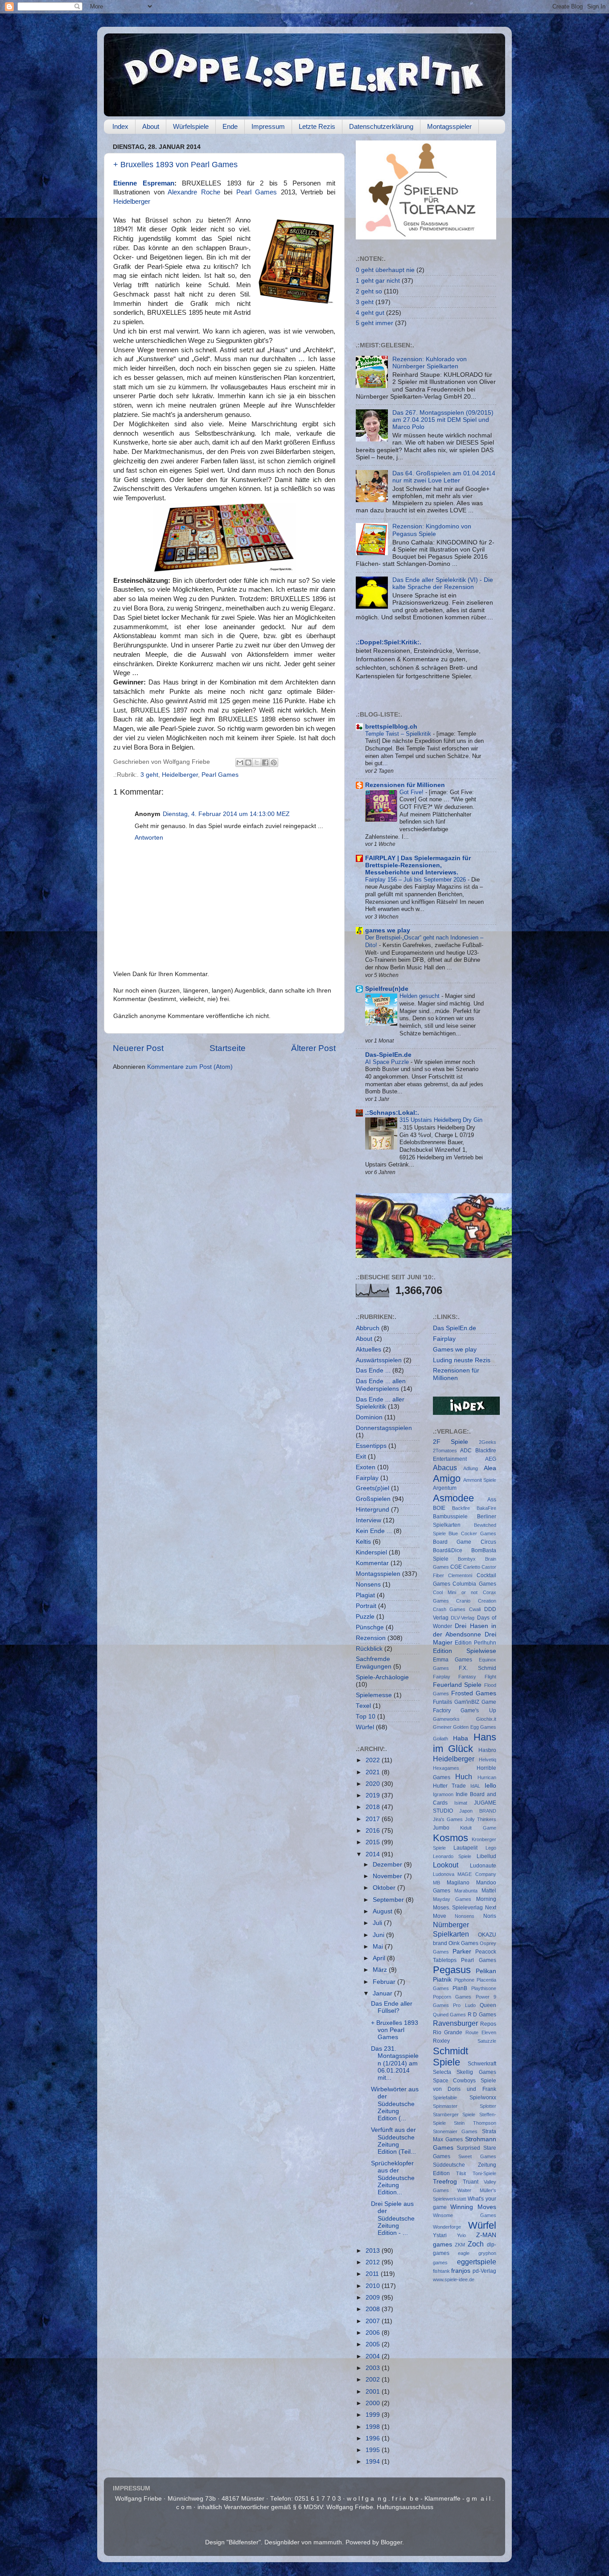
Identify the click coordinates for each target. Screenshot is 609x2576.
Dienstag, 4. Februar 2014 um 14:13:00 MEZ (226, 814)
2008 (374, 2309)
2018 (374, 1807)
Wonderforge (447, 2227)
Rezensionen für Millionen (405, 785)
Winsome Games (465, 2215)
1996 (374, 2438)
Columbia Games (474, 1584)
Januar (383, 1993)
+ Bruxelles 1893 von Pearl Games (175, 165)
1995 (374, 2450)
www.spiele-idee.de (454, 2279)
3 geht (149, 775)
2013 (374, 2251)
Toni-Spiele (484, 2173)
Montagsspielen (378, 1574)
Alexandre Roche (196, 192)
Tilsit (461, 2173)
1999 (374, 2415)
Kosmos (451, 1838)
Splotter (488, 2106)
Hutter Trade (450, 1786)
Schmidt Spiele (451, 2057)
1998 (374, 2427)
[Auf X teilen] (257, 762)
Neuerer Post (138, 1048)
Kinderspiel (371, 1552)
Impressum (268, 126)
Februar (385, 1982)
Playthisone (484, 1988)
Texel (363, 1706)
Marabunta (466, 1891)
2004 (374, 2356)
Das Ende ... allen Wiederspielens (381, 1385)
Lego (491, 1848)
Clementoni (460, 1575)
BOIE (439, 1508)
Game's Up (478, 1710)
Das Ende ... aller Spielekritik (380, 1403)
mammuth (328, 2542)
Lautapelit (465, 1848)
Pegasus (452, 1970)
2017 (374, 1819)
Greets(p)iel (372, 1488)
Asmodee (453, 1498)
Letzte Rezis (317, 126)
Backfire (461, 1508)
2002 (374, 2380)
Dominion (369, 1417)
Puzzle (365, 1617)
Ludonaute (483, 1866)
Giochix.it (486, 1719)
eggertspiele (477, 2262)
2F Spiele (451, 1442)
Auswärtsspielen (379, 1360)
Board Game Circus (465, 1542)
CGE (456, 1567)
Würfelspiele (191, 126)
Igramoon (443, 1794)
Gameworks (446, 1719)
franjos (461, 2271)
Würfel (365, 1727)
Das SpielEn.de (455, 1328)
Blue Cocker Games (472, 1533)
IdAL (475, 1786)
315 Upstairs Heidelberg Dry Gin (441, 1120)
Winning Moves (473, 2207)
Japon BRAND (478, 1811)
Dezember (388, 1865)
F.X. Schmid (477, 1668)
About (151, 126)
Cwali (475, 1609)
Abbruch (368, 1328)
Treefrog (445, 2182)
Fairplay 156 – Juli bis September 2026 (416, 880)
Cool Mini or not (455, 1592)
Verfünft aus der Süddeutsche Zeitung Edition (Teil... (393, 2141)
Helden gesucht (420, 996)
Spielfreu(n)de (387, 989)
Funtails (442, 1702)
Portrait (366, 1606)
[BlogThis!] (248, 762)
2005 (374, 2344)
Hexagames (446, 1768)
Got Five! (412, 792)
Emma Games (453, 1660)
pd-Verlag (484, 2271)
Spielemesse (374, 1695)
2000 (374, 2403)
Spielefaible (445, 2098)
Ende (230, 126)
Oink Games (463, 1943)
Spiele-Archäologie (382, 1677)
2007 (374, 2321)
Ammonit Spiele (480, 1480)
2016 (374, 1831)
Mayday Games (452, 1899)
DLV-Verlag (463, 1618)
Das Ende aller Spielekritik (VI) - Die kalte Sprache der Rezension (443, 583)
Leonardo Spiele (452, 1856)
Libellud (486, 1856)
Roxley (441, 2041)
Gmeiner (442, 1727)
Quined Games (450, 2015)
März (381, 1970)
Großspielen (373, 1499)
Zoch (476, 2244)
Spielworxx (483, 2098)
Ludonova (444, 1874)
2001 (374, 2392)
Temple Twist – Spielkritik (399, 734)
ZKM (460, 2245)
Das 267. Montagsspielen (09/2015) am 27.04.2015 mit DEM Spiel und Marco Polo (443, 420)
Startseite (228, 1048)
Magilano (458, 1883)
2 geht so (369, 291)
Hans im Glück (465, 1743)
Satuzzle (487, 2041)
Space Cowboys (455, 2081)
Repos (488, 2024)
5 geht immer (374, 323)
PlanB (460, 1988)
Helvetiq (488, 1760)
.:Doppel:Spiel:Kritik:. (389, 642)
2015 (374, 1842)
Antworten (149, 838)
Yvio (461, 2235)
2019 (374, 1795)
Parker (462, 1952)
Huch (464, 1776)
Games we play (455, 1350)
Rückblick (369, 1649)
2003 (374, 2368)
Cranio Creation (476, 1601)
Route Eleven (481, 2032)
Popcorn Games (452, 1997)
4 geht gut (370, 313)
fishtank (441, 2271)
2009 (374, 2298)
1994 (374, 2462)
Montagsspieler (449, 126)
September (389, 1900)
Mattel (489, 1891)
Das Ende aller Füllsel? (392, 2007)
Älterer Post (313, 1048)
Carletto (472, 1567)
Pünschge (370, 1627)
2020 (374, 1784)
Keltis (363, 1542)
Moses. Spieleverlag (458, 1908)
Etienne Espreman (144, 183)
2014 (374, 1854)
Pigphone (464, 1980)
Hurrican (487, 1777)
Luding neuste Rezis (462, 1360)
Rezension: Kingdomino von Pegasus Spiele (432, 530)
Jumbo (441, 1828)
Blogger (391, 2542)
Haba (461, 1738)
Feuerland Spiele (457, 1685)
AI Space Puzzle (388, 1062)
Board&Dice (448, 1550)
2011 (373, 2274)
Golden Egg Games (475, 1727)
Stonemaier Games (455, 2131)
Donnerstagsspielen (384, 1428)
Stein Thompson (475, 2123)
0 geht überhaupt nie (385, 270)
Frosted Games (474, 1693)
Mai (379, 1947)
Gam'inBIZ (467, 1702)
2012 (374, 2262)
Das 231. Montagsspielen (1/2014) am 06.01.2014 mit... (395, 2063)
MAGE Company (477, 1874)
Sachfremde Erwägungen (374, 1663)
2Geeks (488, 1442)
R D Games (482, 2015)
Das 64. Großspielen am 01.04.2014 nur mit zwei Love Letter (444, 477)
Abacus (445, 1467)
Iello (490, 1786)
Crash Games (449, 1609)
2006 (374, 2333)
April (380, 1958)
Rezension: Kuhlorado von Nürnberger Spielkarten (430, 363)
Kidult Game (478, 1828)
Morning (486, 1899)
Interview (368, 1520)
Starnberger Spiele (454, 2114)
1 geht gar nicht (378, 281)
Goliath (440, 1739)
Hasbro (487, 1750)
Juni (379, 1935)
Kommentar (372, 1563)
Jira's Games (448, 1819)
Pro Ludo (464, 2005)
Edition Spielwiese (465, 1651)
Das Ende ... (373, 1370)
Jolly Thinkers (481, 1819)
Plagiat (365, 1595)
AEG (491, 1459)
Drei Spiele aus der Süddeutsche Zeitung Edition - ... (393, 2218)
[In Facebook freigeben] (265, 762)
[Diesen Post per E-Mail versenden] (240, 762)
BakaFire (486, 1508)
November (388, 1876)
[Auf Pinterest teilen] (274, 762)
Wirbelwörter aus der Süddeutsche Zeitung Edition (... (395, 2104)
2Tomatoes (445, 1451)
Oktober (385, 1888)
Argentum (445, 1488)
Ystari (440, 2235)
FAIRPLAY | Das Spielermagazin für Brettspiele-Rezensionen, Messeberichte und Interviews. (418, 865)
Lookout (446, 1865)
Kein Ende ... (374, 1531)
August (383, 1911)
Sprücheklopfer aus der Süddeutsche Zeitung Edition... (393, 2178)
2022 (374, 1760)
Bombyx (467, 1559)
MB (436, 1883)
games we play (388, 930)
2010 (374, 2286)
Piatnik (442, 1980)
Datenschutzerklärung (381, 126)
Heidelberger (132, 202)
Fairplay (367, 1478)
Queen (488, 2005)
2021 (374, 1772)
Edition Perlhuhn (475, 1643)
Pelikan (486, 1971)
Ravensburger (455, 2023)
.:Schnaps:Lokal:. (392, 1113)
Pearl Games (259, 192)
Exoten (366, 1467)
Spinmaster (445, 2106)
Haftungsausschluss (405, 2507)
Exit (361, 1457)
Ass (492, 1500)
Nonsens (368, 1585)
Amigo (447, 1478)
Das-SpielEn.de (388, 1055)
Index (120, 126)
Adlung (471, 1468)
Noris (490, 1916)
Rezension (371, 1638)
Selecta (442, 2072)
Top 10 (366, 1717)
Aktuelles (368, 1350)
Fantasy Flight (477, 1677)
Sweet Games (477, 2156)
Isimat (461, 1803)
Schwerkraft (482, 2064)
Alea (490, 1468)
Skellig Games (476, 2072)
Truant (471, 2182)
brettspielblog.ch (391, 727)
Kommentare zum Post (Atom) (190, 1067)
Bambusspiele (450, 1517)
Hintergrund (372, 1510)
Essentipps (371, 1446)
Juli (378, 1923)
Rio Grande (448, 2032)
